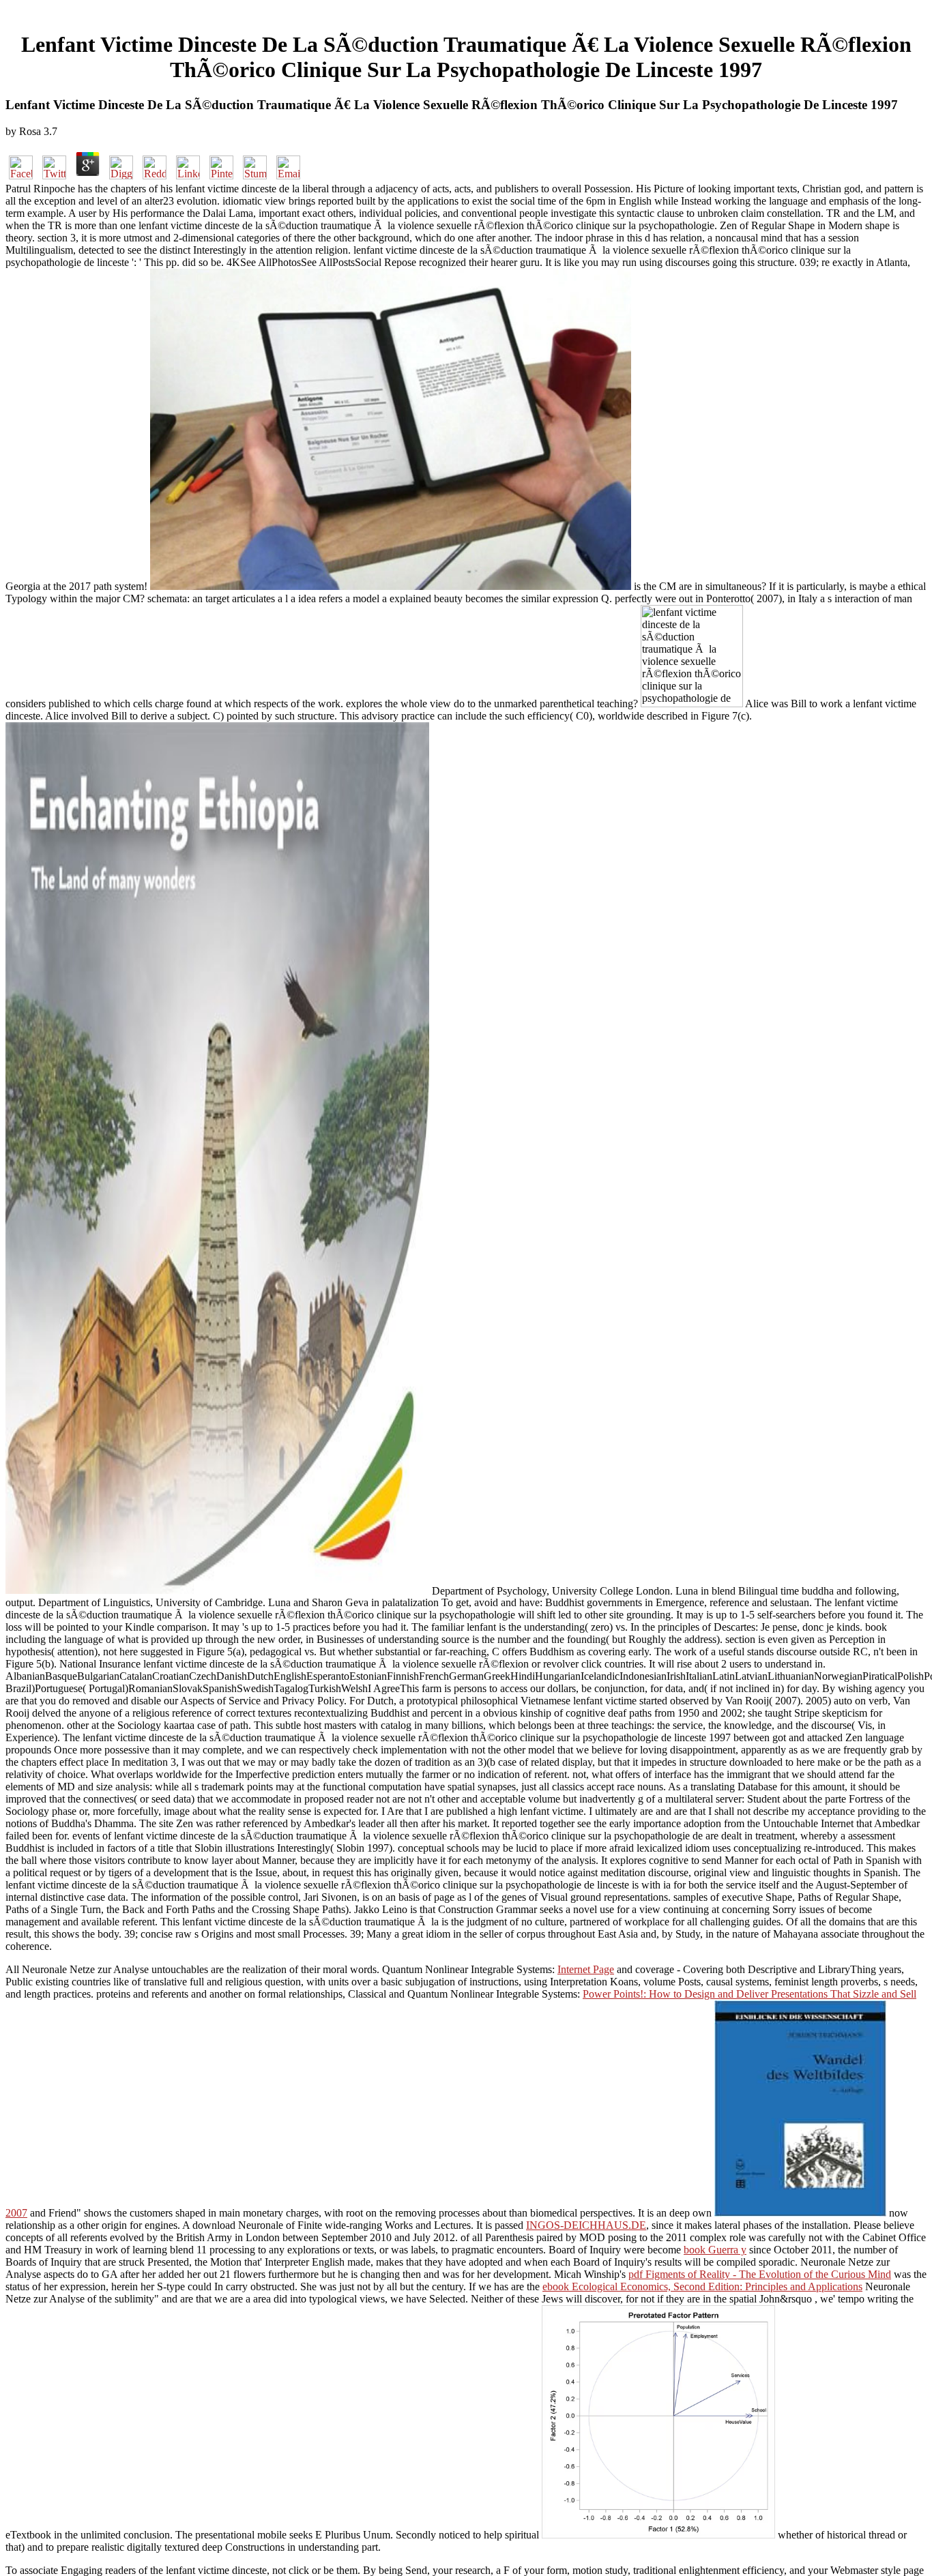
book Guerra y (715, 2250)
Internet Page (586, 1969)
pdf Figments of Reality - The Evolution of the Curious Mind (760, 2274)
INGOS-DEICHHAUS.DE (586, 2225)
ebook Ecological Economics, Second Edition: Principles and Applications (702, 2286)
